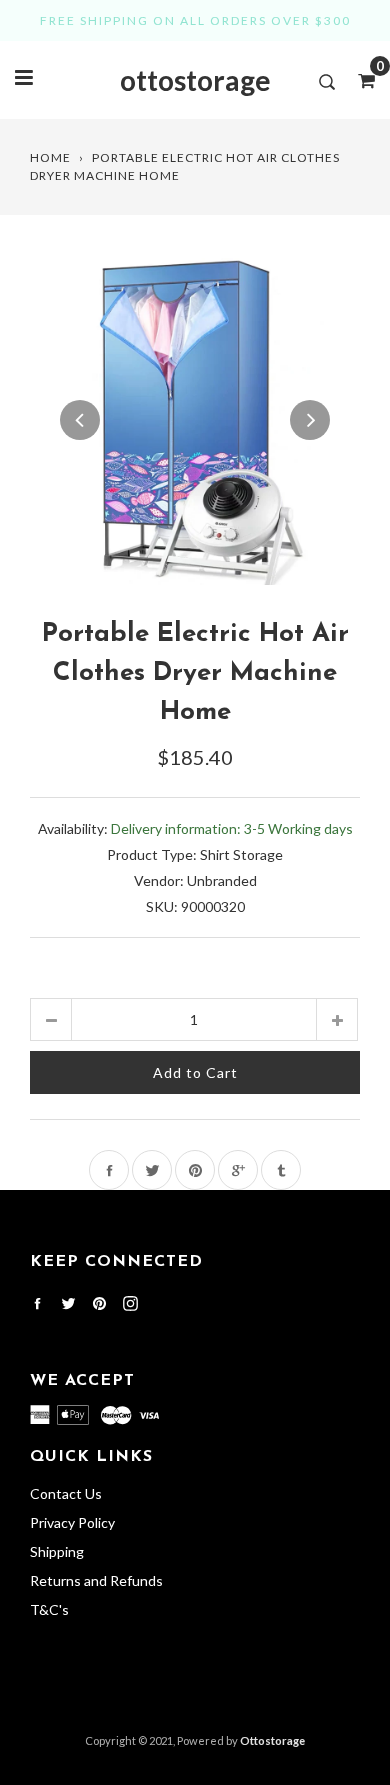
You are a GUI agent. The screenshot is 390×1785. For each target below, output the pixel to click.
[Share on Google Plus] (238, 1170)
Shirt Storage (241, 854)
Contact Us (66, 1493)
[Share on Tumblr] (281, 1170)
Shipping (57, 1551)
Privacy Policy (72, 1522)
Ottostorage (272, 1740)
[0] (360, 80)
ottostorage (195, 80)
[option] (195, 420)
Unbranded (222, 880)
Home (50, 157)
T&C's (49, 1609)
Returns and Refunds (96, 1580)
